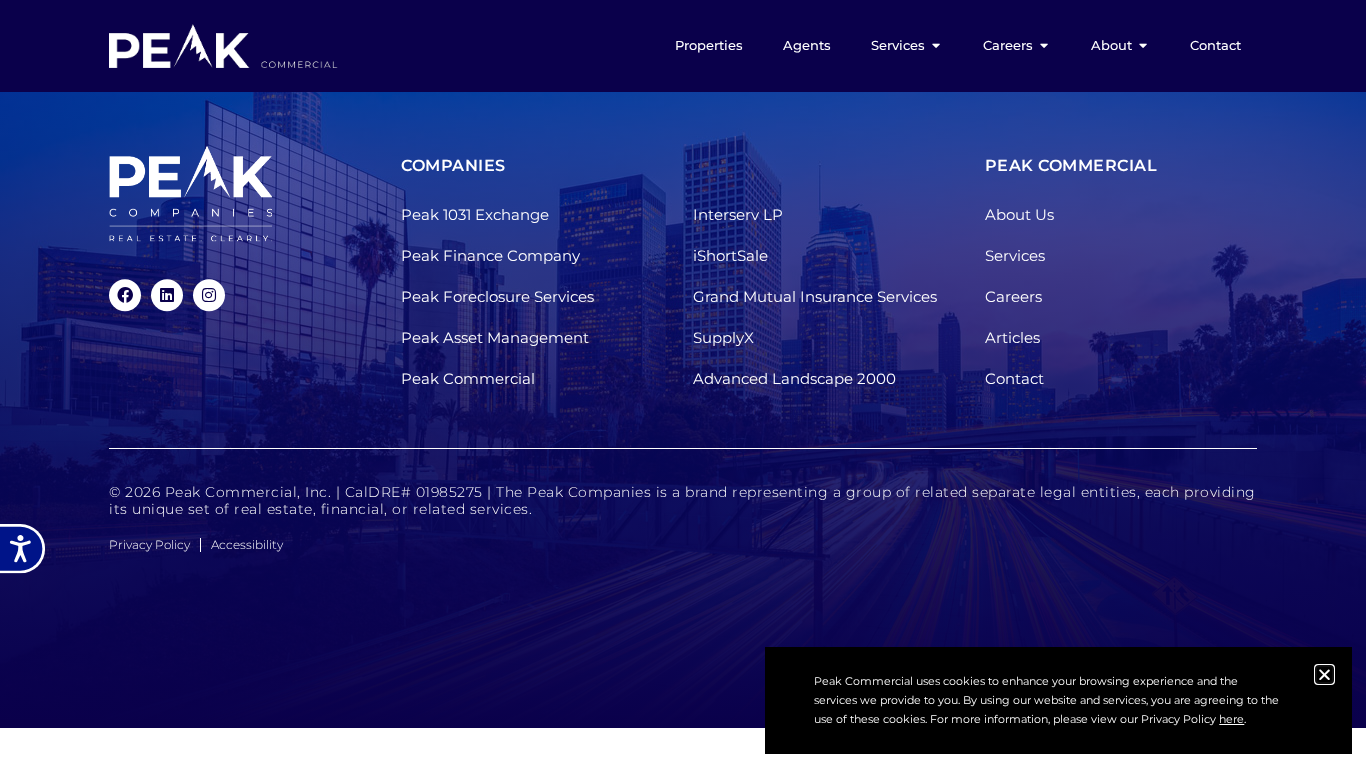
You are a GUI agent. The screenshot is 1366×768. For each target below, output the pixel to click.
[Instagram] (209, 295)
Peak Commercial (468, 379)
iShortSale (730, 256)
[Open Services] (936, 45)
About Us (1019, 215)
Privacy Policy (149, 544)
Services (1015, 256)
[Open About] (1143, 45)
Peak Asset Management (495, 338)
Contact (1014, 379)
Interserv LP (738, 215)
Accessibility (247, 544)
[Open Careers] (1044, 45)
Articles (1012, 338)
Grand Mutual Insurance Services (815, 297)
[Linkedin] (167, 295)
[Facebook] (125, 295)
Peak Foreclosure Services (497, 297)
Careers (1013, 297)
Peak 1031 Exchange (475, 215)
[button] (1324, 674)
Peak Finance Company (490, 256)
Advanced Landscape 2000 (794, 379)
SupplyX (723, 338)
